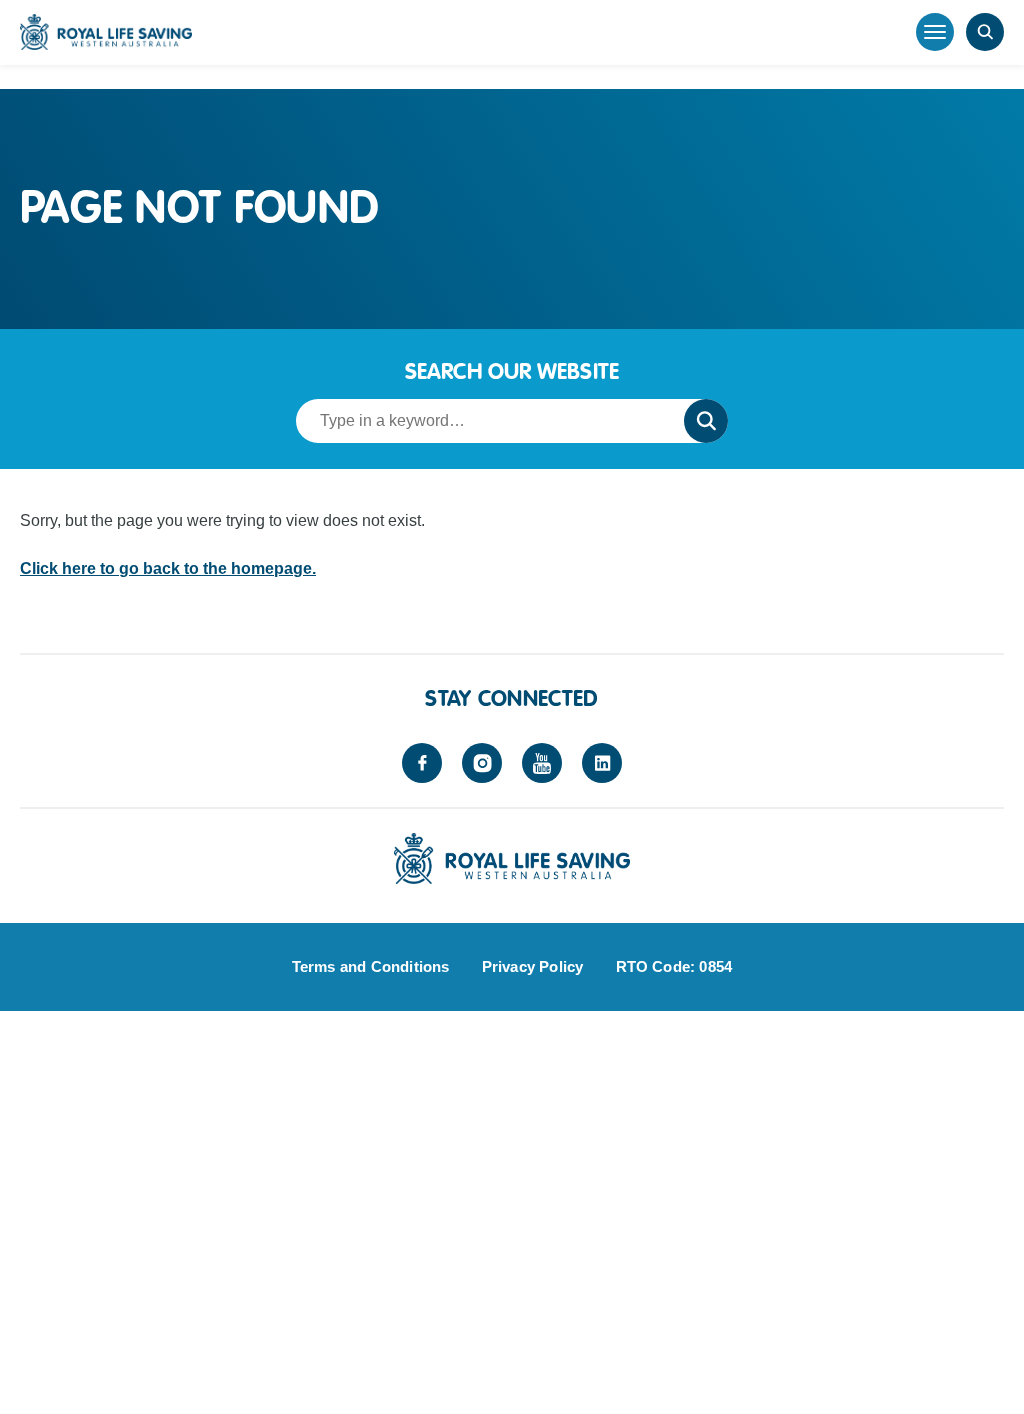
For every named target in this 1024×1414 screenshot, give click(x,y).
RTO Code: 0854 (674, 966)
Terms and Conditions (371, 966)
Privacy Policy (533, 966)
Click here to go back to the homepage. (168, 568)
